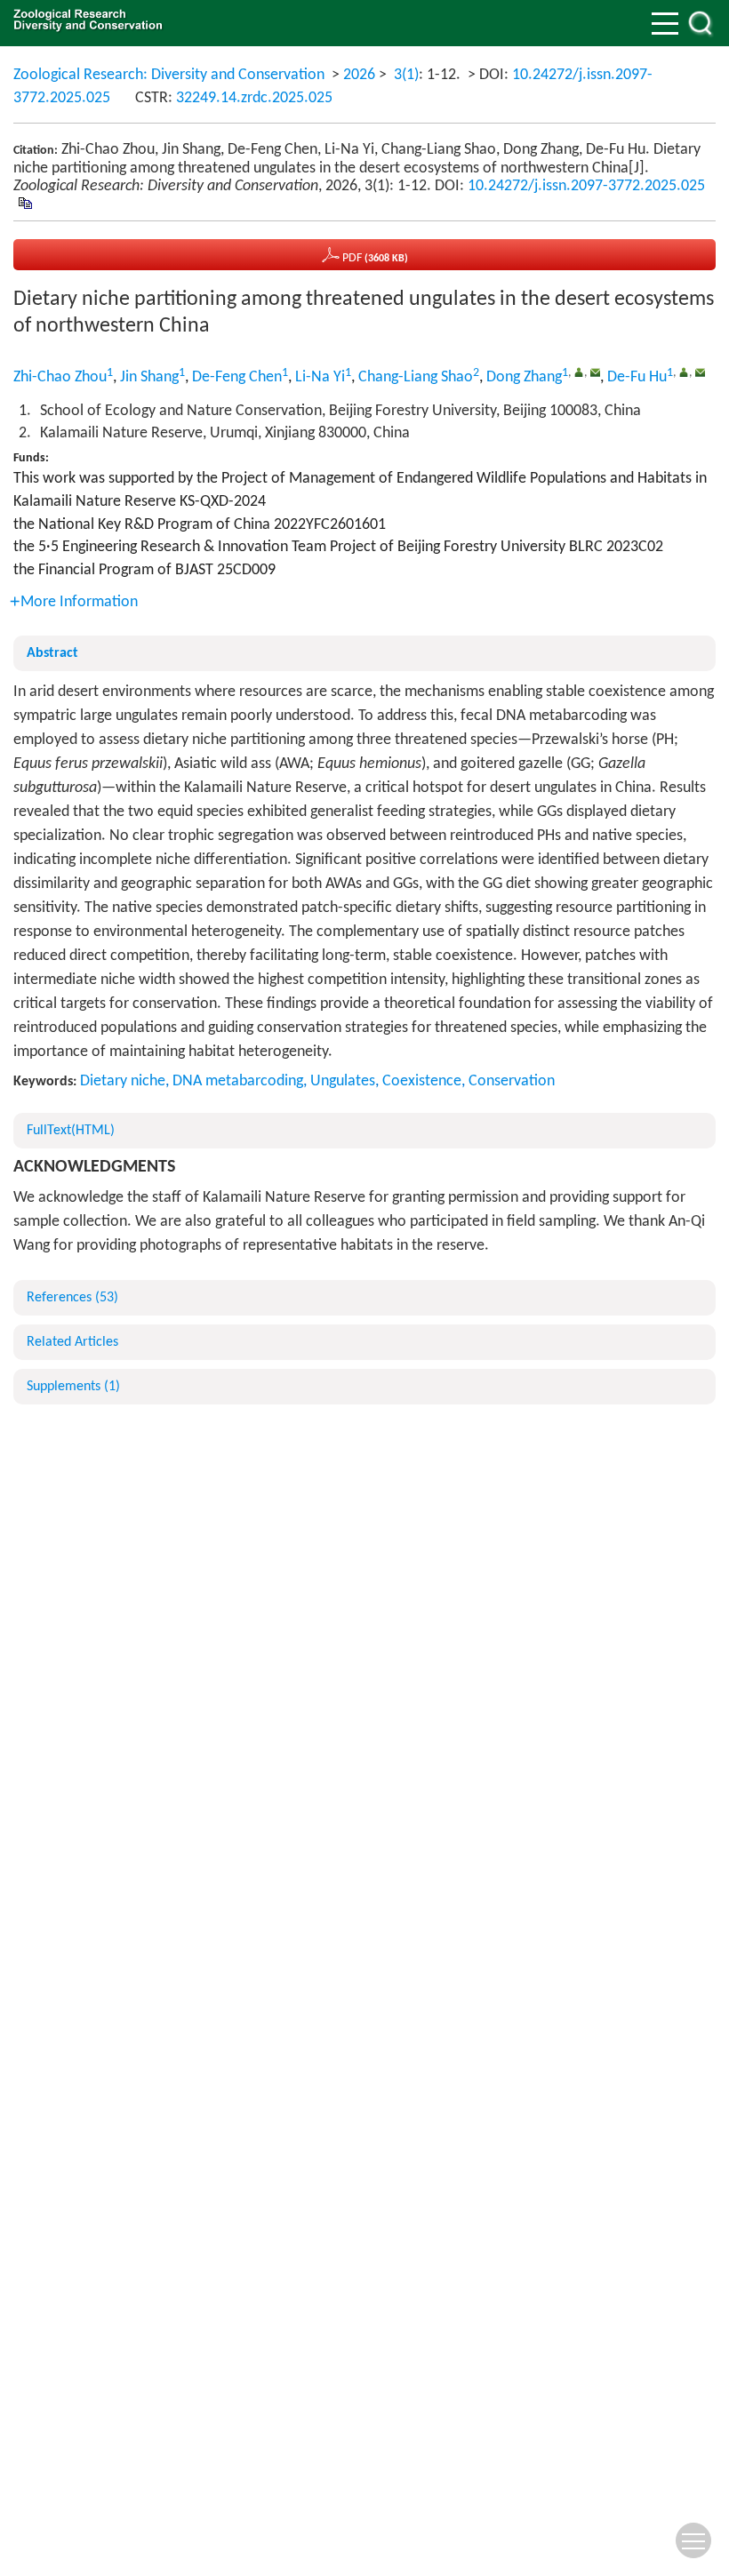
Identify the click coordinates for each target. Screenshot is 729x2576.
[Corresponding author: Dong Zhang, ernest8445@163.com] (579, 372)
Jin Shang (149, 377)
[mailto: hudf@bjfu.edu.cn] (700, 372)
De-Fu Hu (637, 377)
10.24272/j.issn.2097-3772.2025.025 (586, 186)
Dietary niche (123, 1081)
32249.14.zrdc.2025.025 (254, 98)
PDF (374, 258)
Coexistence (422, 1081)
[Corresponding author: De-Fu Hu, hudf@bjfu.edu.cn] (684, 372)
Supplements (73, 1387)
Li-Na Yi (320, 377)
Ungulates (343, 1081)
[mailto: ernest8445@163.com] (595, 372)
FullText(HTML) (71, 1131)
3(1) (406, 75)
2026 (359, 75)
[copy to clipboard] (24, 204)
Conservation (512, 1081)
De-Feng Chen (237, 377)
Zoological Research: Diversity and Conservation (169, 75)
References (72, 1298)
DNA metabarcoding (238, 1081)
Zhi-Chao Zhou (60, 377)
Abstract (52, 653)
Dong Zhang (524, 377)
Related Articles (72, 1342)
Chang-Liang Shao (416, 377)
